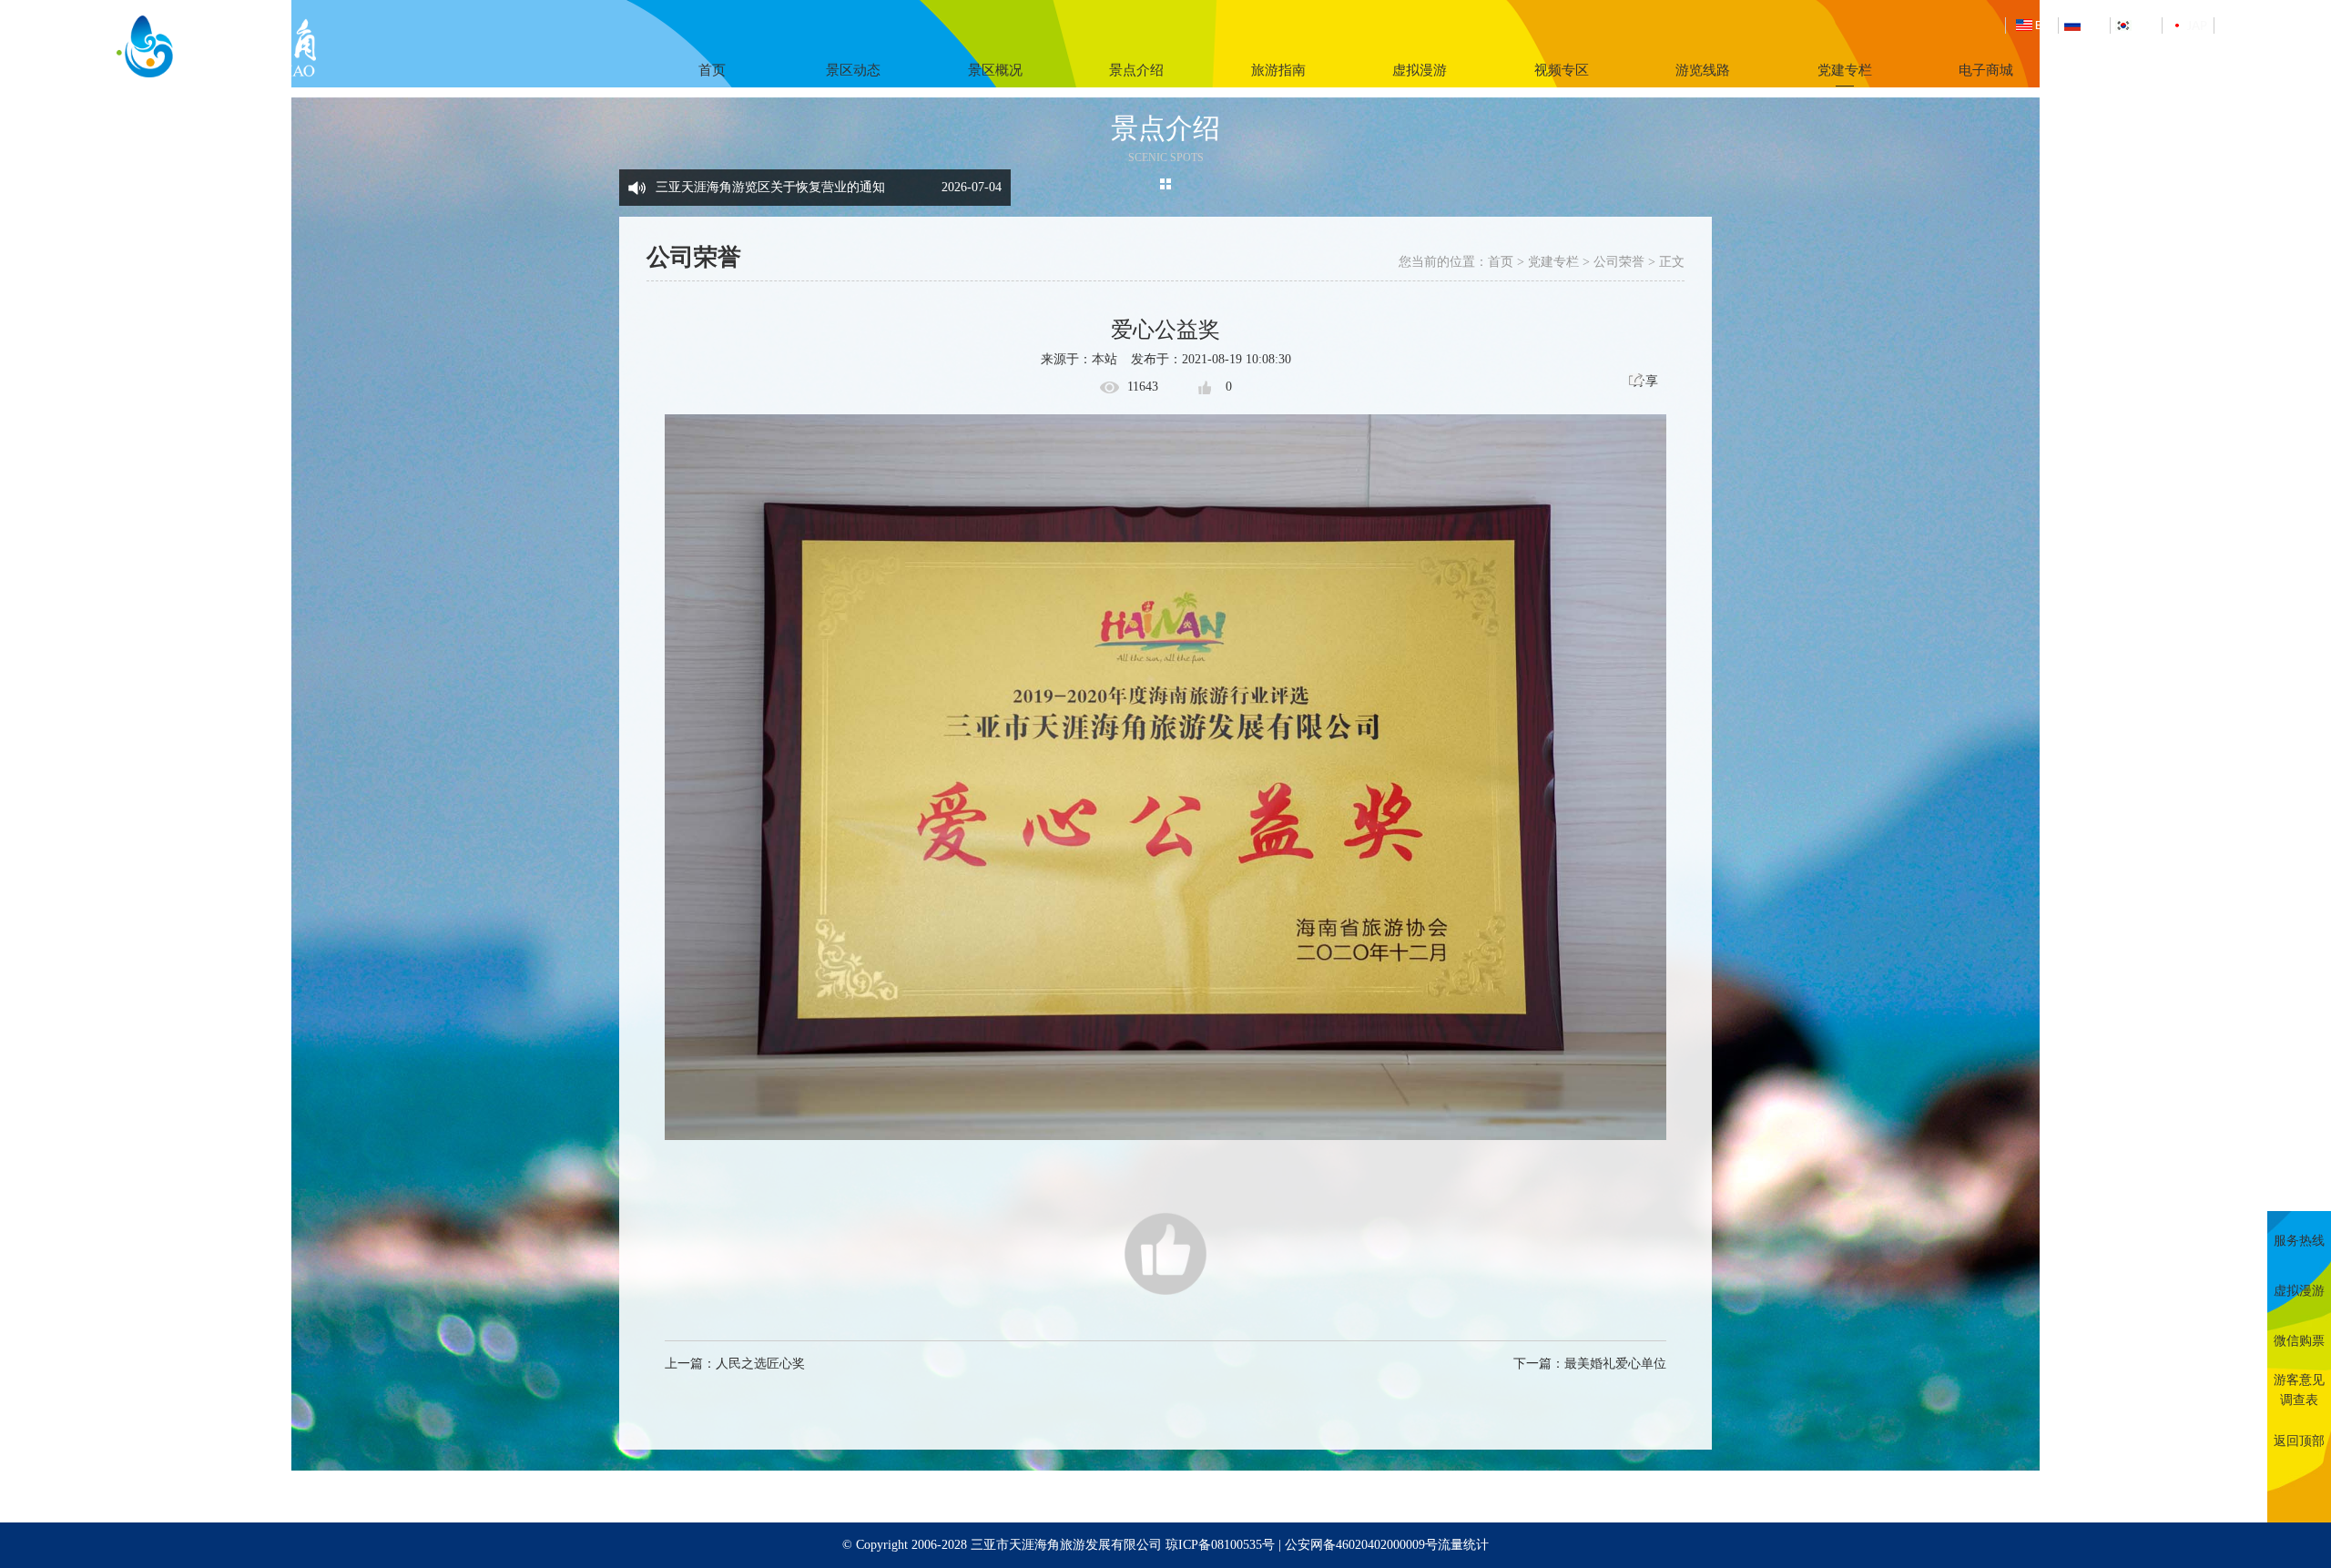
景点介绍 (1136, 70)
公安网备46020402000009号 (1361, 1545)
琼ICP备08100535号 (1220, 1545)
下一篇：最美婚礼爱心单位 (1590, 1364)
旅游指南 (1278, 70)
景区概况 (995, 70)
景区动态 (853, 70)
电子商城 (1986, 70)
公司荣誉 (1619, 262)
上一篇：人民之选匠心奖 (735, 1364)
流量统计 (1463, 1545)
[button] (992, 178)
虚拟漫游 (1420, 70)
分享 (1645, 381)
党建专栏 (1845, 70)
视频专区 (1562, 70)
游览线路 (1703, 70)
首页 (712, 70)
